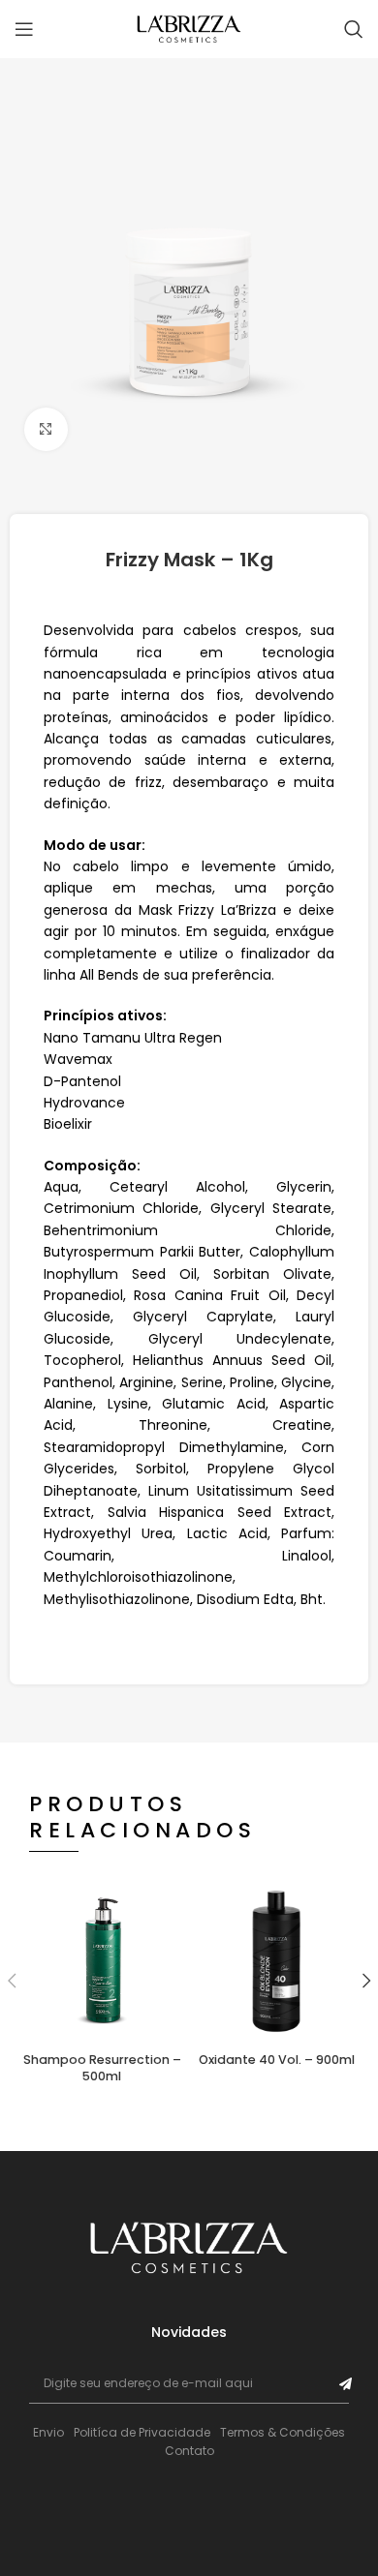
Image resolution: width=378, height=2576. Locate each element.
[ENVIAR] (346, 2384)
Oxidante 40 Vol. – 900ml (277, 2060)
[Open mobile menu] (24, 29)
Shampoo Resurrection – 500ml (102, 2068)
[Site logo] (189, 28)
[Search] (354, 29)
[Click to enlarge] (46, 429)
